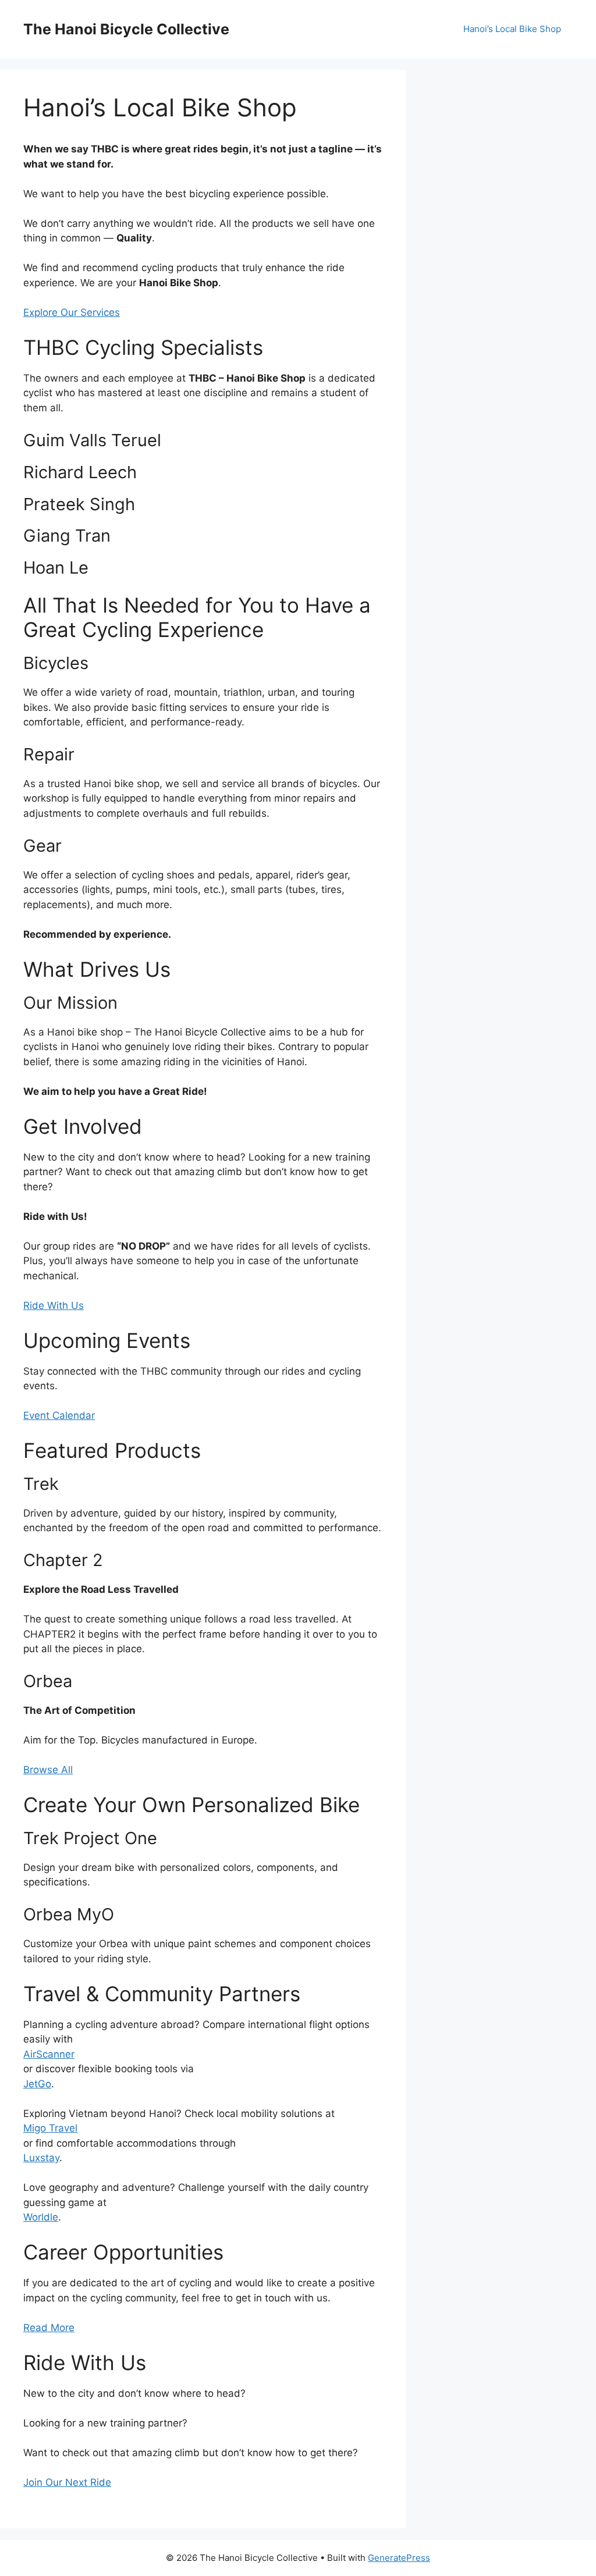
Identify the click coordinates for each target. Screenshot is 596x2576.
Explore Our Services (72, 312)
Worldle (41, 2217)
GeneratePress (399, 2558)
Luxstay (41, 2158)
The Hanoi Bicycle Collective (126, 29)
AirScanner (49, 2054)
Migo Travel (50, 2128)
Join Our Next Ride (67, 2482)
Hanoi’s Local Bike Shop (512, 29)
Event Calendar (59, 1415)
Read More (49, 2328)
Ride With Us (54, 1305)
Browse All (48, 1770)
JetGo (37, 2084)
